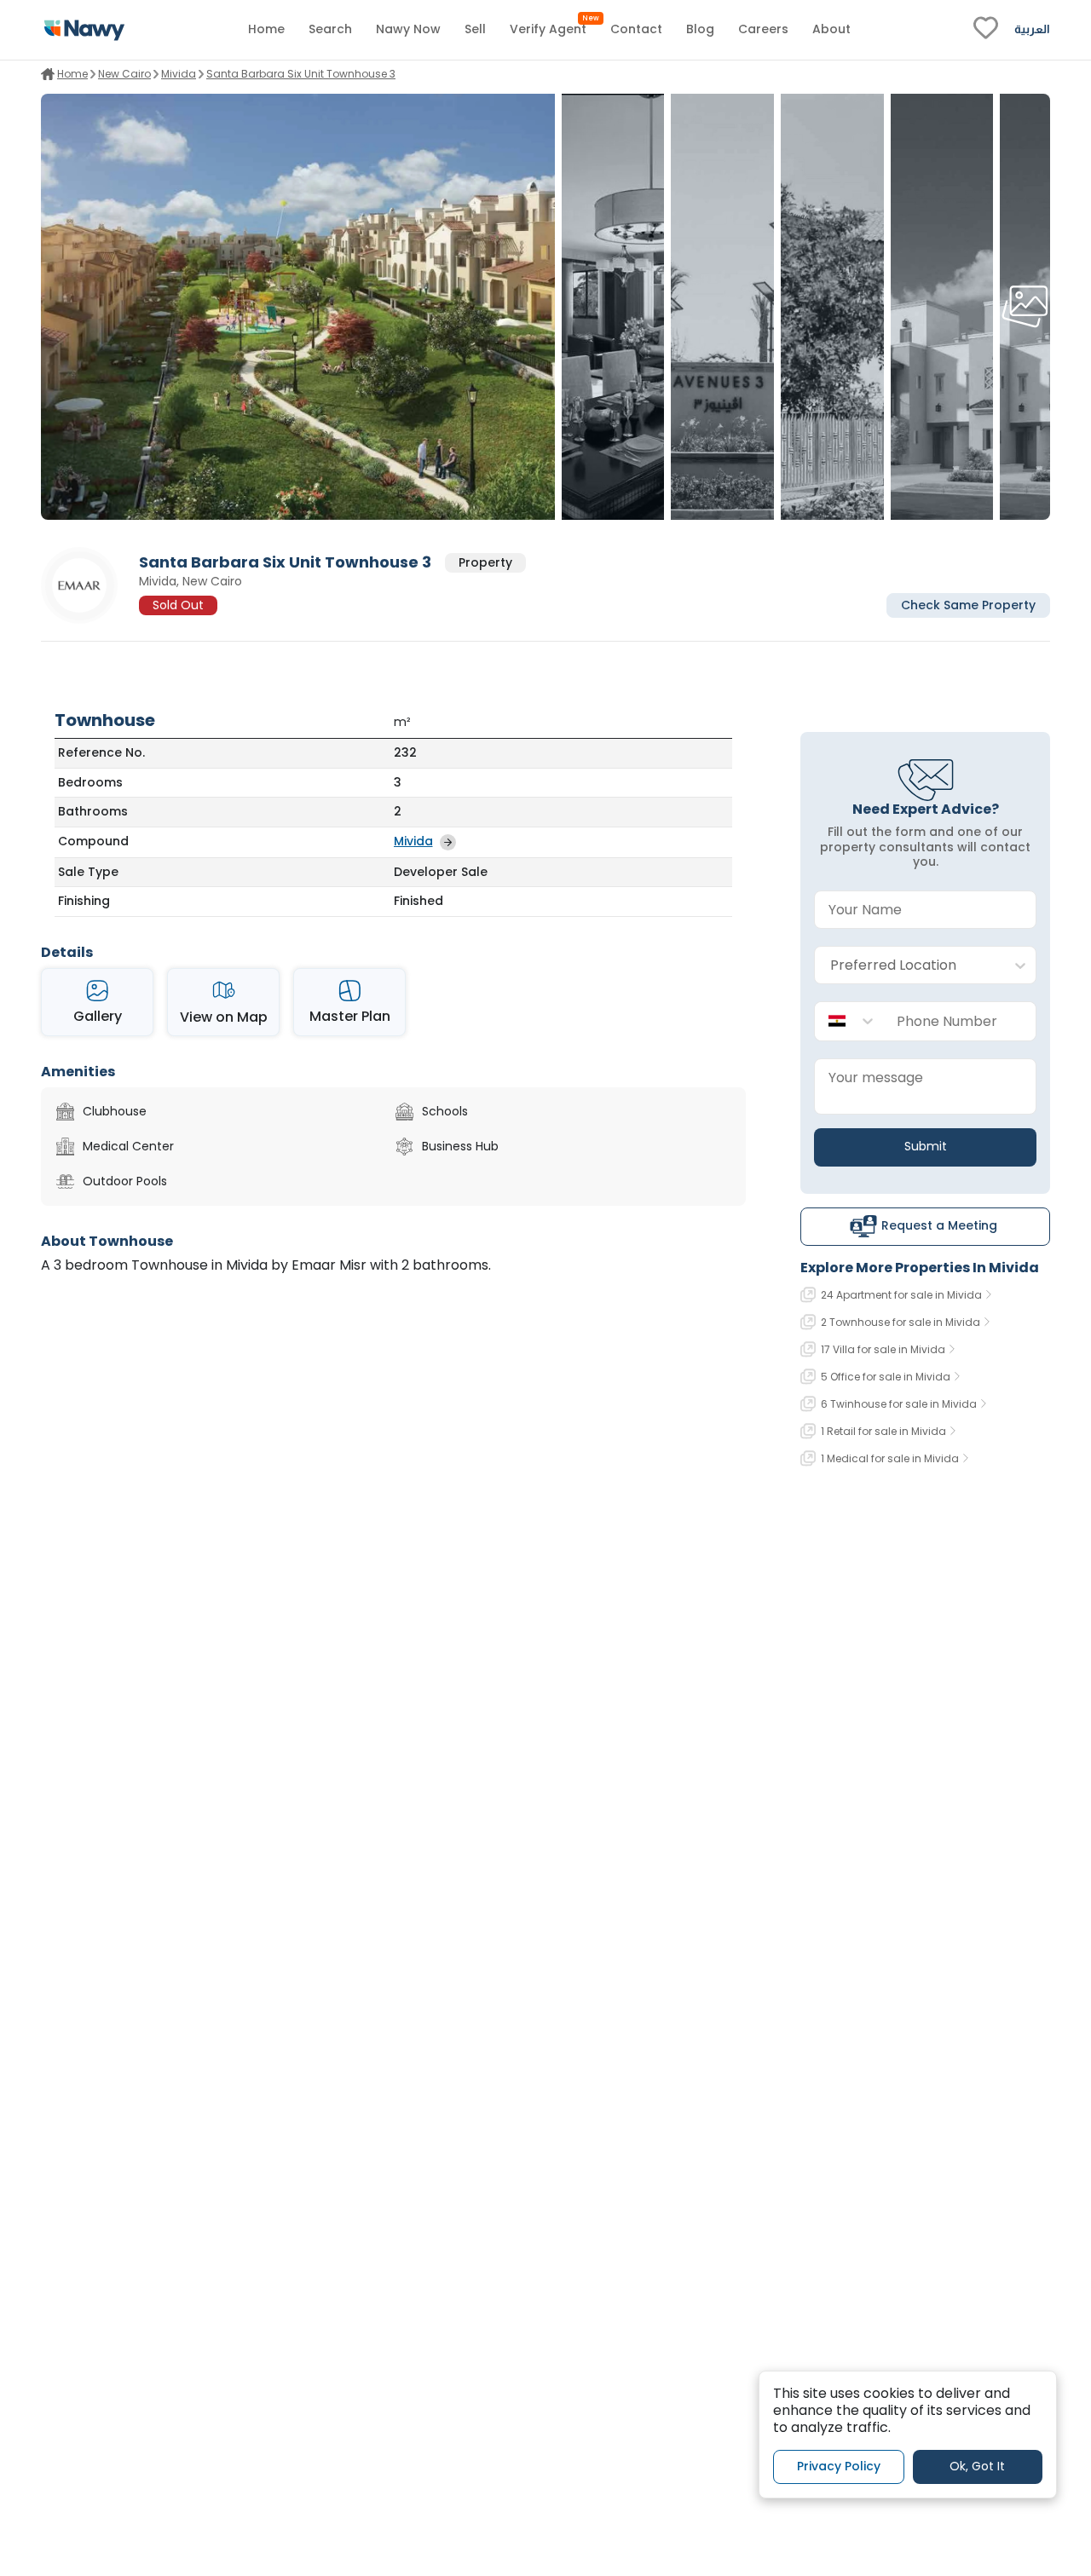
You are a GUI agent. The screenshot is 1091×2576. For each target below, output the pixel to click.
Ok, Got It (977, 2467)
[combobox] (908, 966)
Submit (926, 1146)
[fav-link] (986, 30)
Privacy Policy (839, 2467)
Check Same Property (968, 605)
